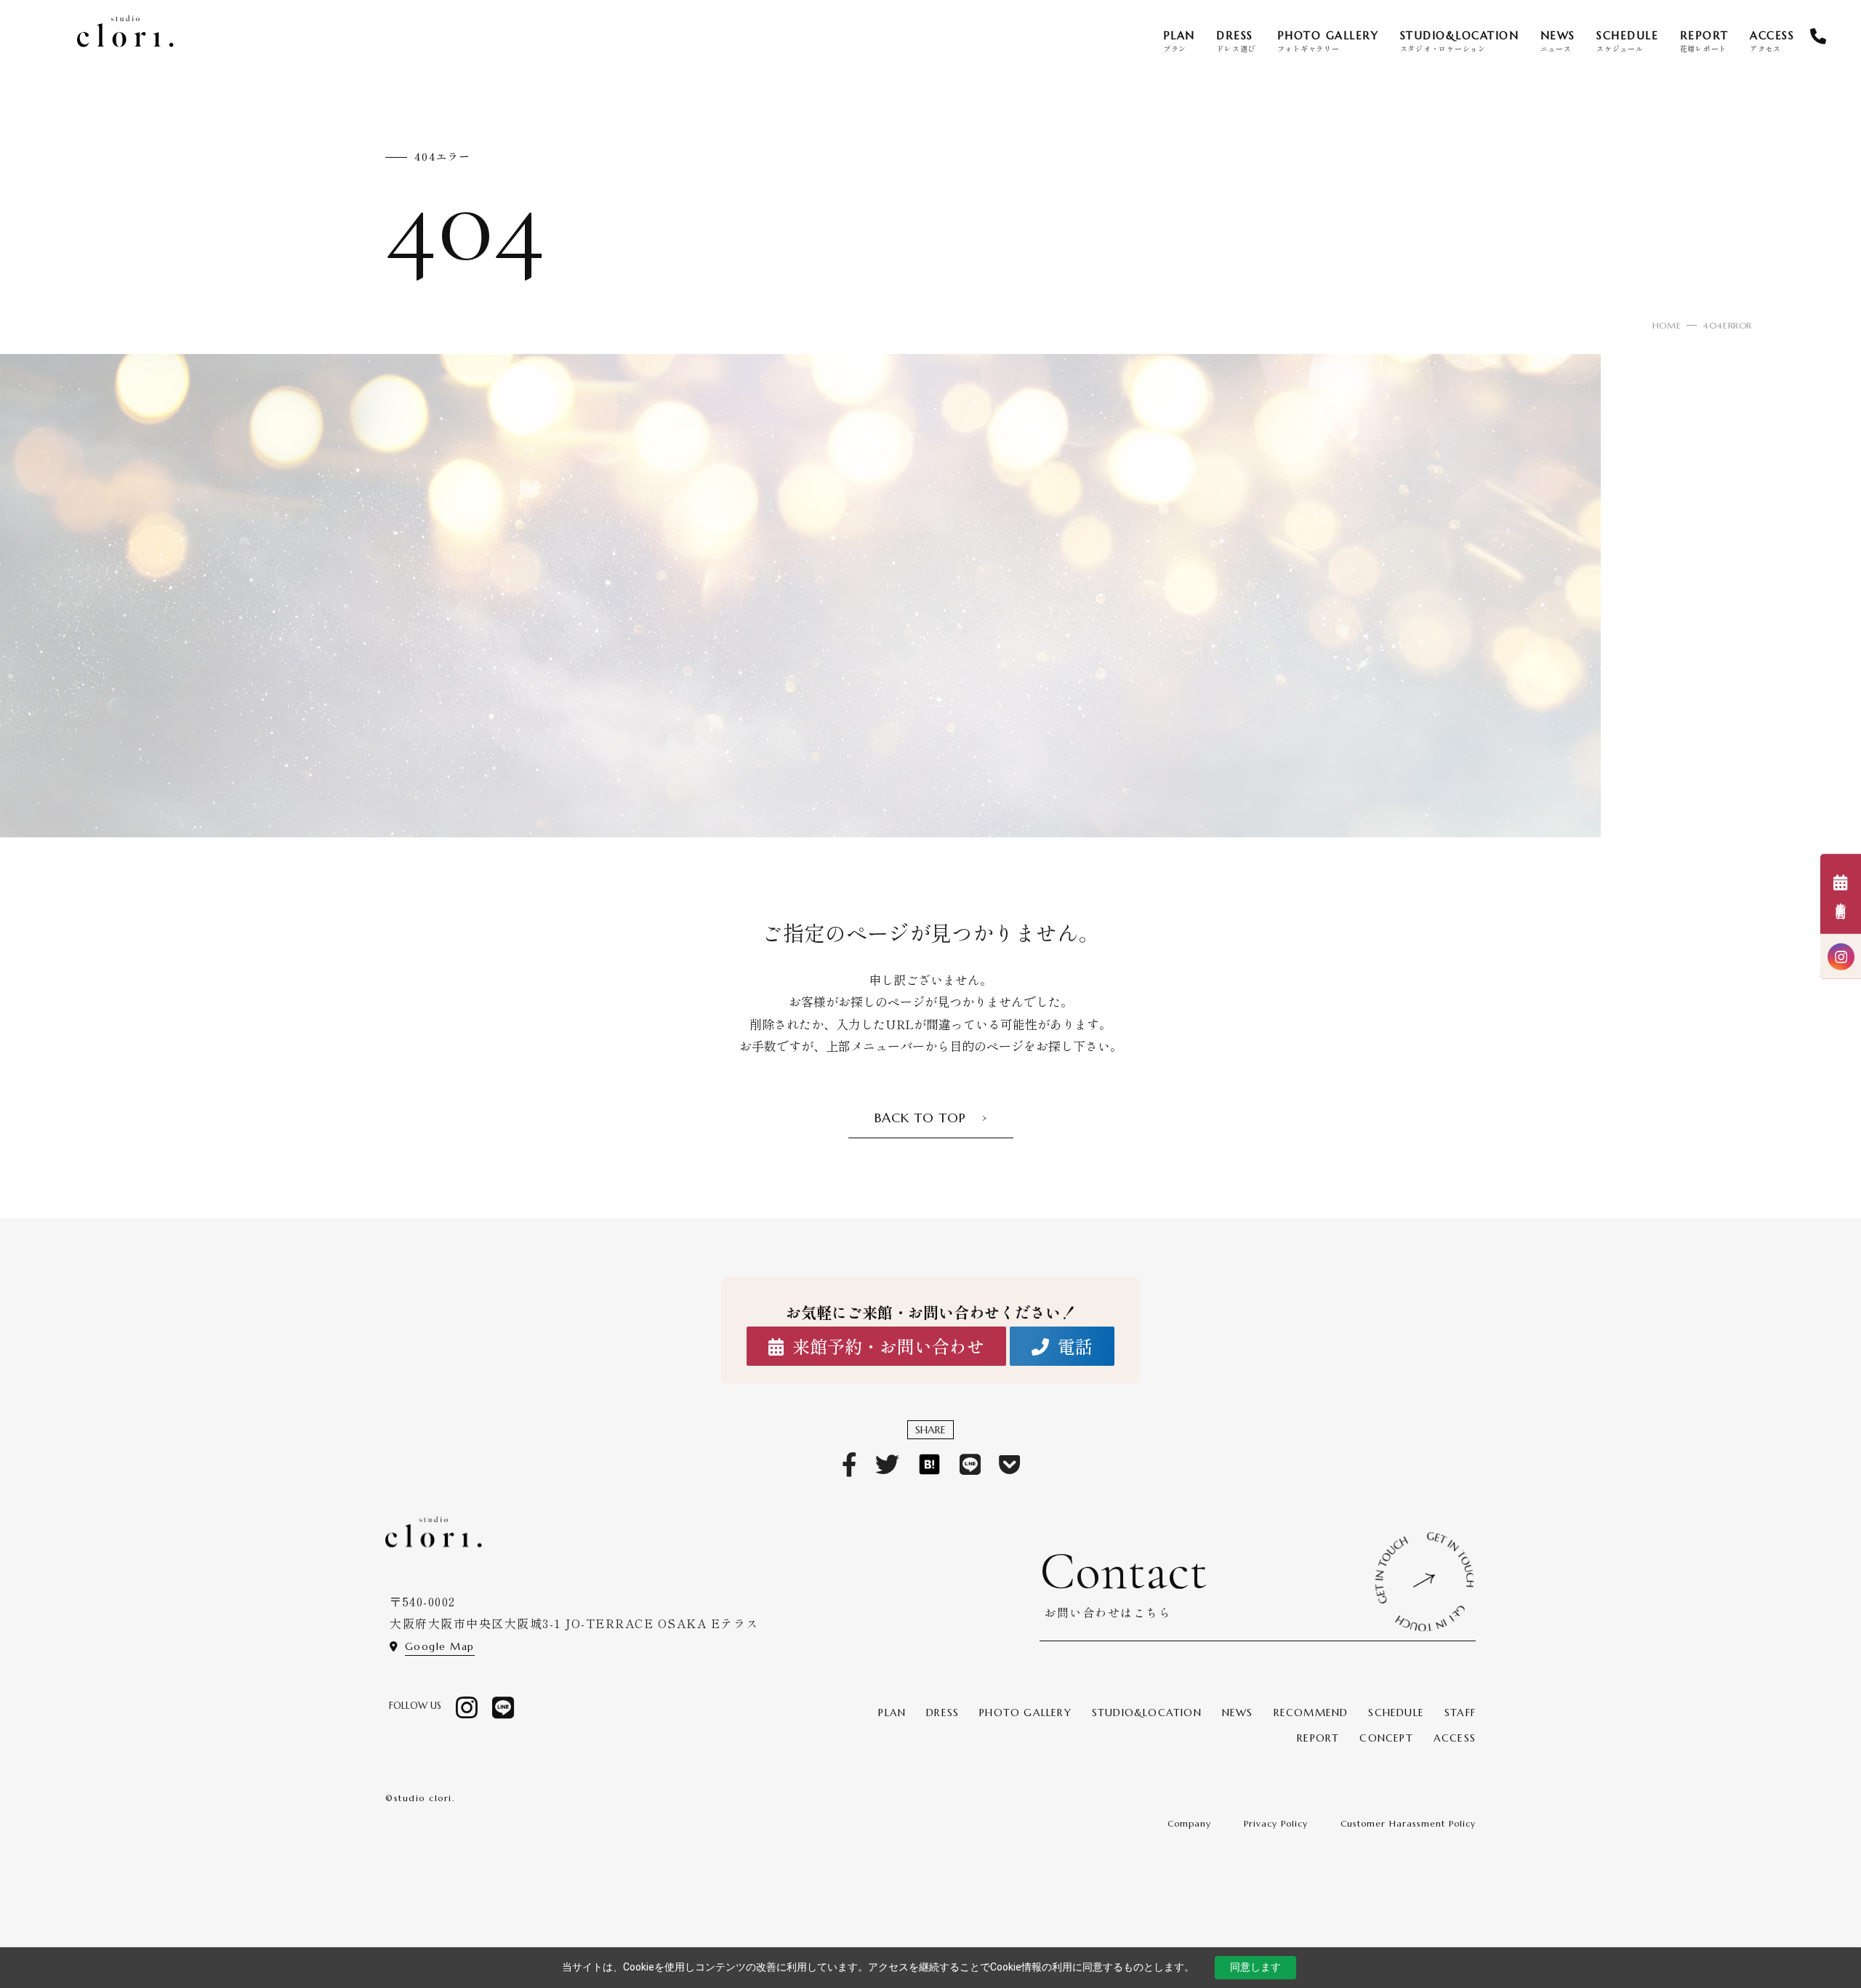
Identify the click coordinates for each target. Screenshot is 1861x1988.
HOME (1667, 325)
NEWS (1238, 1713)
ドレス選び (1236, 41)
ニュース (1558, 41)
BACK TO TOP (920, 1118)
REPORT (1318, 1738)
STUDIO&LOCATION (1147, 1713)
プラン (1179, 41)
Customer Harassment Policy (1408, 1823)
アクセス (1772, 41)
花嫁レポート (1704, 41)
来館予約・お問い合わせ (888, 1346)
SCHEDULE (1396, 1713)
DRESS (942, 1713)
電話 (1075, 1346)
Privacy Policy (1276, 1823)
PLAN (892, 1713)
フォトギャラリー (1328, 41)
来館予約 (1841, 905)
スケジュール (1627, 41)
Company (1189, 1823)
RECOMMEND (1311, 1713)
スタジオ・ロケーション (1460, 41)
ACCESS (1455, 1738)
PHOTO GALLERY (1025, 1713)
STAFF (1460, 1713)
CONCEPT (1386, 1738)
